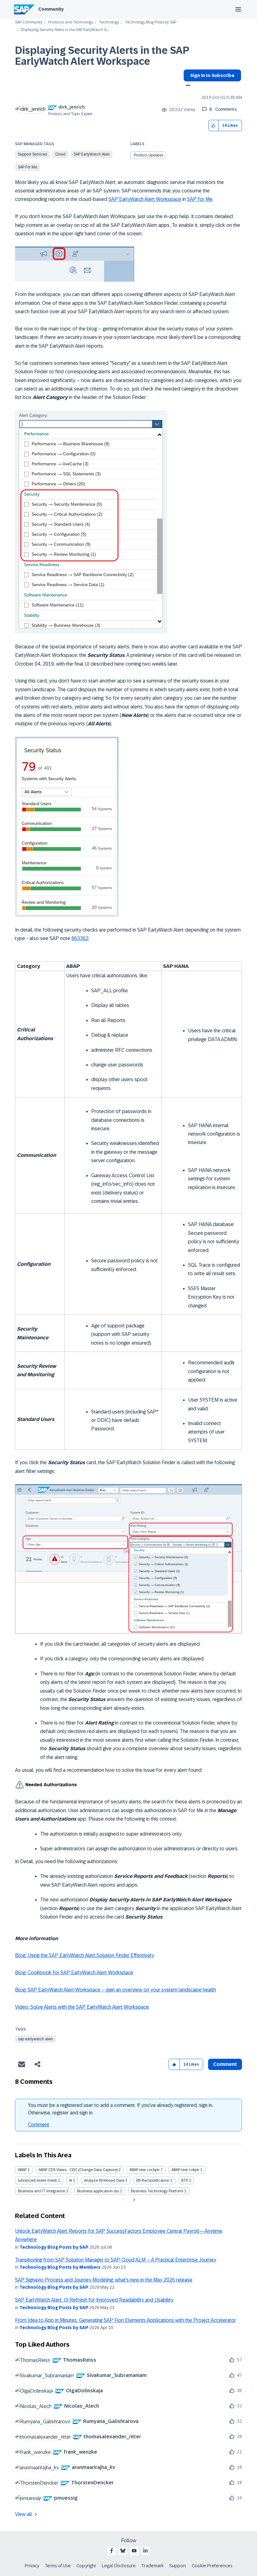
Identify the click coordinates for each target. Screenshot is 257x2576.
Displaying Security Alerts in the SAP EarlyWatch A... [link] (64, 30)
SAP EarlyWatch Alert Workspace (145, 199)
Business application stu (98, 2191)
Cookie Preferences (212, 2566)
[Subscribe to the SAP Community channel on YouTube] (134, 2551)
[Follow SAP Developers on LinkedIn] (145, 2551)
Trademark (152, 2566)
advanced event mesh (37, 2180)
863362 (80, 938)
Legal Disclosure (119, 2566)
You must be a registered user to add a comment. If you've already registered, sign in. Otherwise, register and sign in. (121, 2109)
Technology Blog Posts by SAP (151, 22)
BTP (185, 2180)
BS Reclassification (153, 2180)
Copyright (86, 2566)
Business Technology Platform (157, 2191)
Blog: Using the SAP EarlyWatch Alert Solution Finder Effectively (84, 1955)
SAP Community (29, 22)
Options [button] (187, 86)
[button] (214, 126)
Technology (109, 22)
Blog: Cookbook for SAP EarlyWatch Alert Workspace (74, 1973)
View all (24, 2514)
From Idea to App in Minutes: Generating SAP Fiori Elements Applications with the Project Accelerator (126, 2320)
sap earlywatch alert (35, 2039)
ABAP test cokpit (185, 2170)
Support (178, 2566)
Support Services (32, 154)
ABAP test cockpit (144, 2170)
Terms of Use (58, 2566)
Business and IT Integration (42, 2191)
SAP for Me (27, 167)
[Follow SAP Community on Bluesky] (123, 2551)
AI (71, 2180)
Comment (39, 2125)
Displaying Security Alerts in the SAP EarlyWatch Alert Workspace (102, 56)
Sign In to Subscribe (212, 75)
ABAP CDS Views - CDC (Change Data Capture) (78, 2170)
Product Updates (149, 155)
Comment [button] (225, 2064)
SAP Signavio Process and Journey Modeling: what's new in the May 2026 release (104, 2280)
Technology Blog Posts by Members (60, 2267)
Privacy (32, 2566)
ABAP (22, 2170)
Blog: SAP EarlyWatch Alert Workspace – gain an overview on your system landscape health (115, 1990)
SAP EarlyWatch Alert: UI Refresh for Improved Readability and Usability (94, 2300)
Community (51, 9)
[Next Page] (133, 2200)
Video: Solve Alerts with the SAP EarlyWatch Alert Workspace (82, 2007)
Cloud (60, 154)
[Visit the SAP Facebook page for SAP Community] (112, 2551)
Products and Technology (71, 22)
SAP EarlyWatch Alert (92, 154)
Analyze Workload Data (104, 2180)
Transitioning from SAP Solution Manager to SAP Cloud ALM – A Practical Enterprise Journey (116, 2260)
